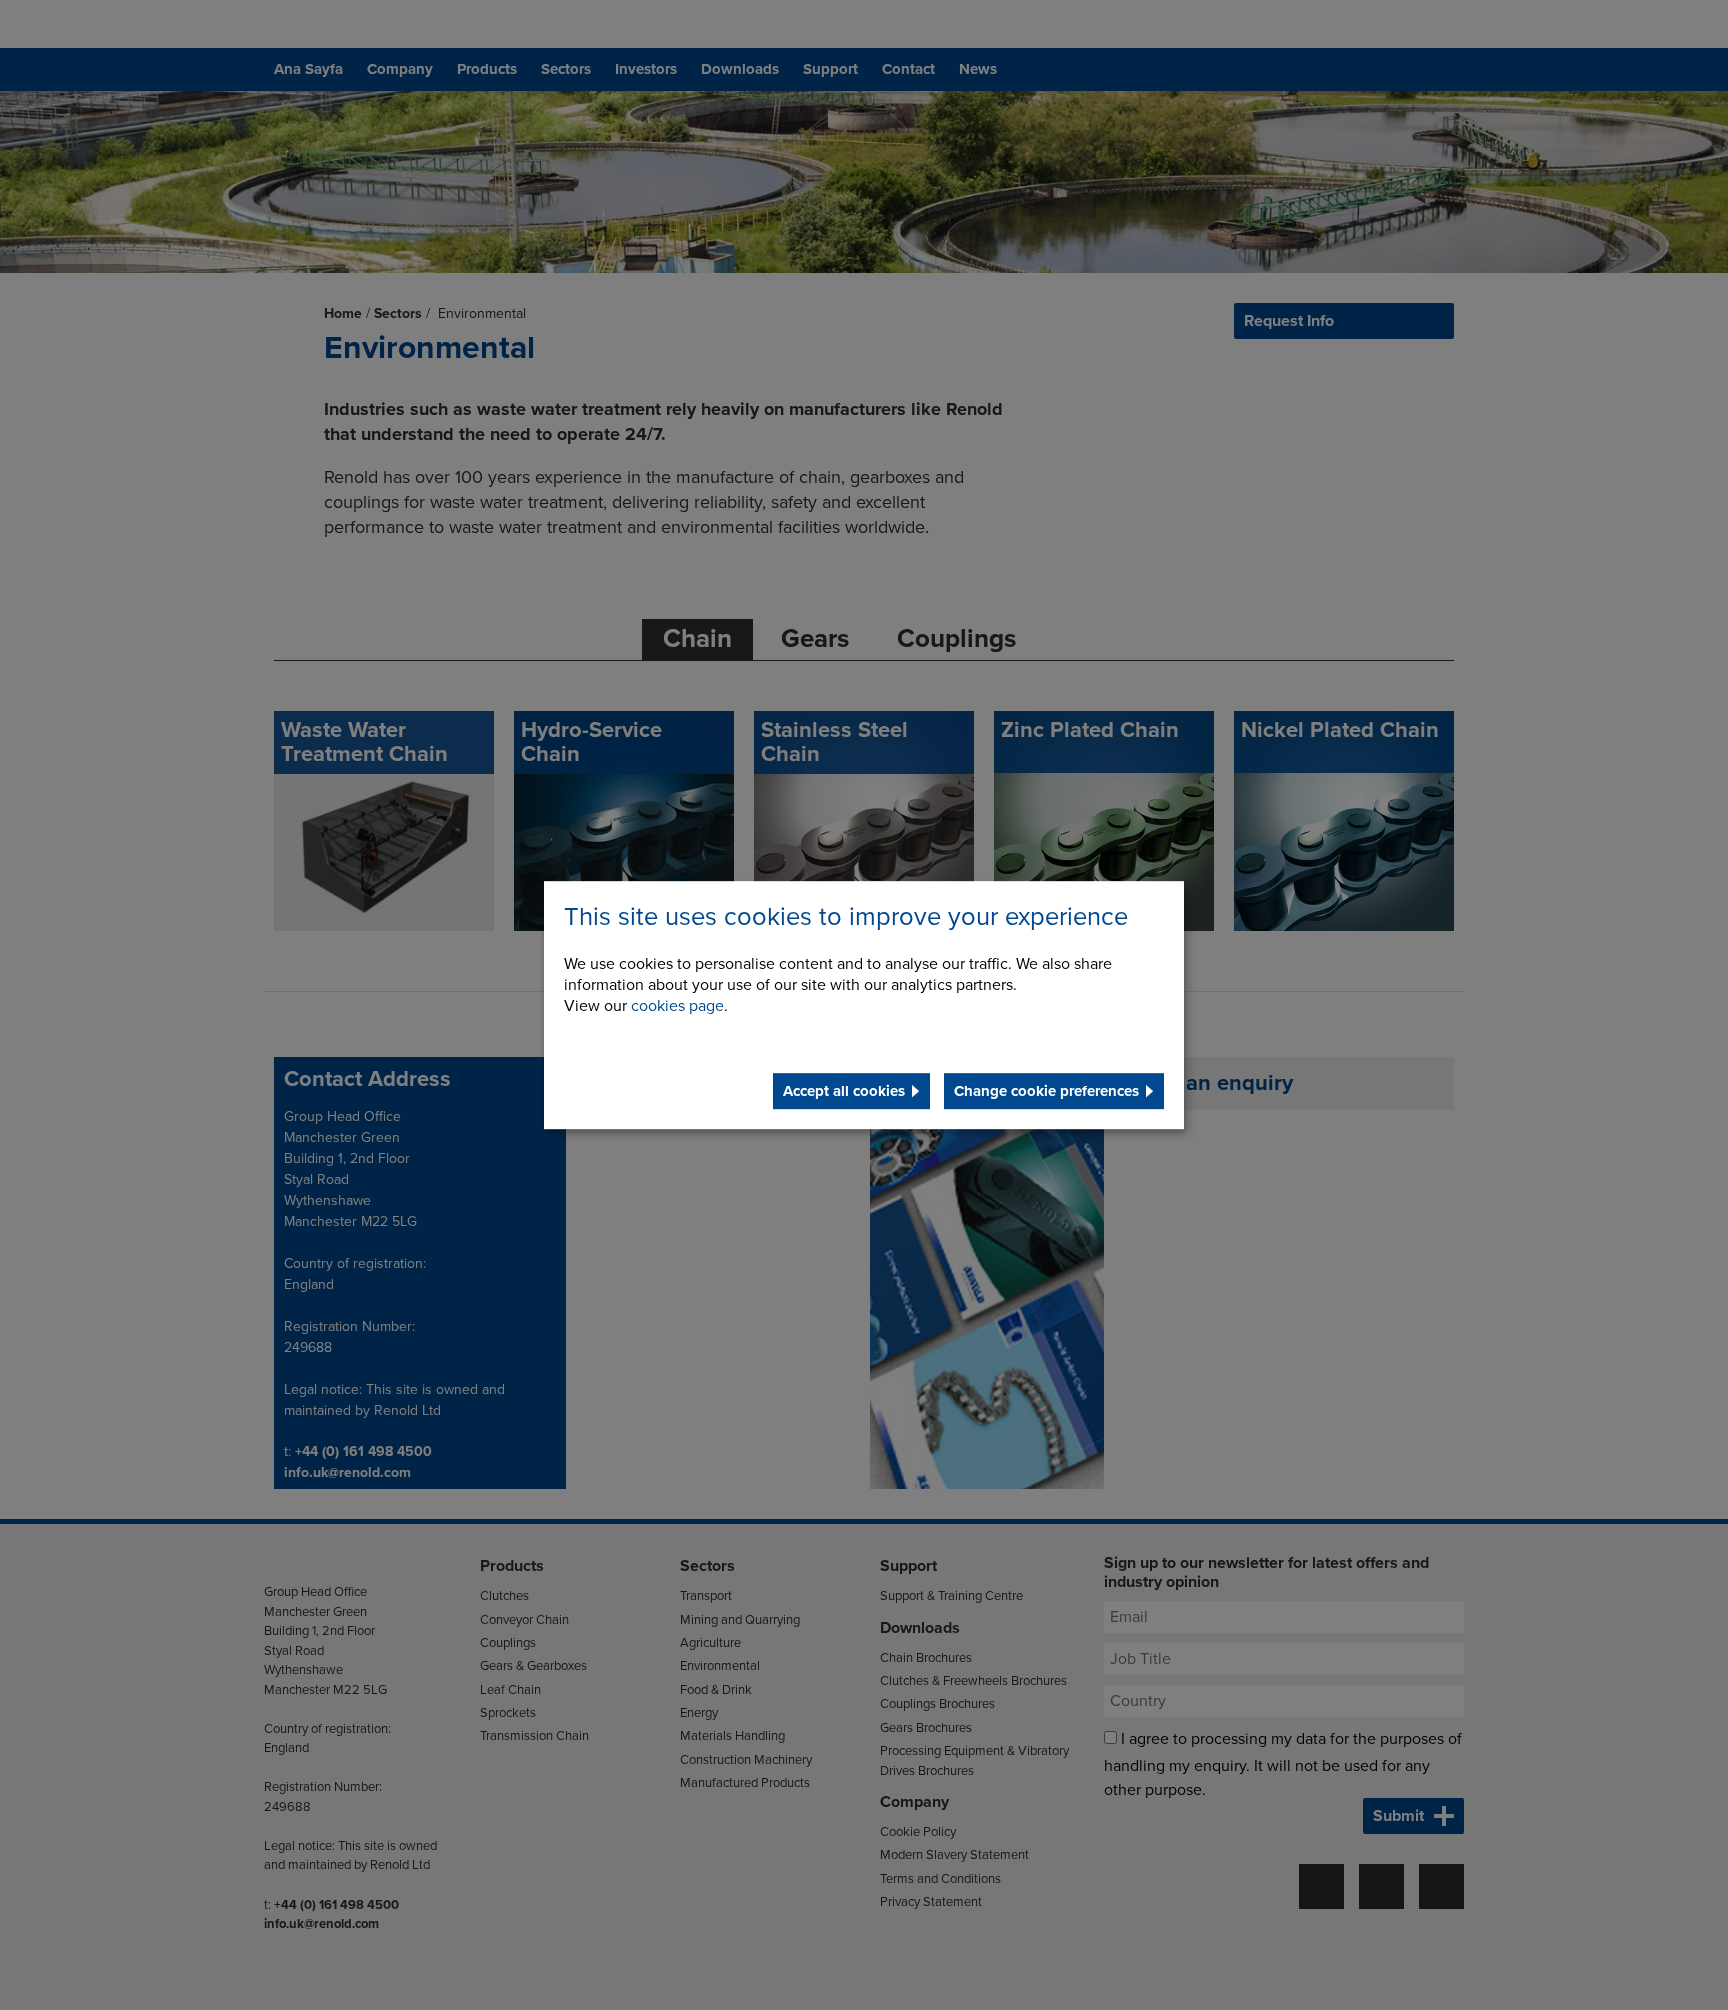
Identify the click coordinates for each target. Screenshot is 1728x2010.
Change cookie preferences (1046, 1091)
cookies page (677, 1006)
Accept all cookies (844, 1091)
